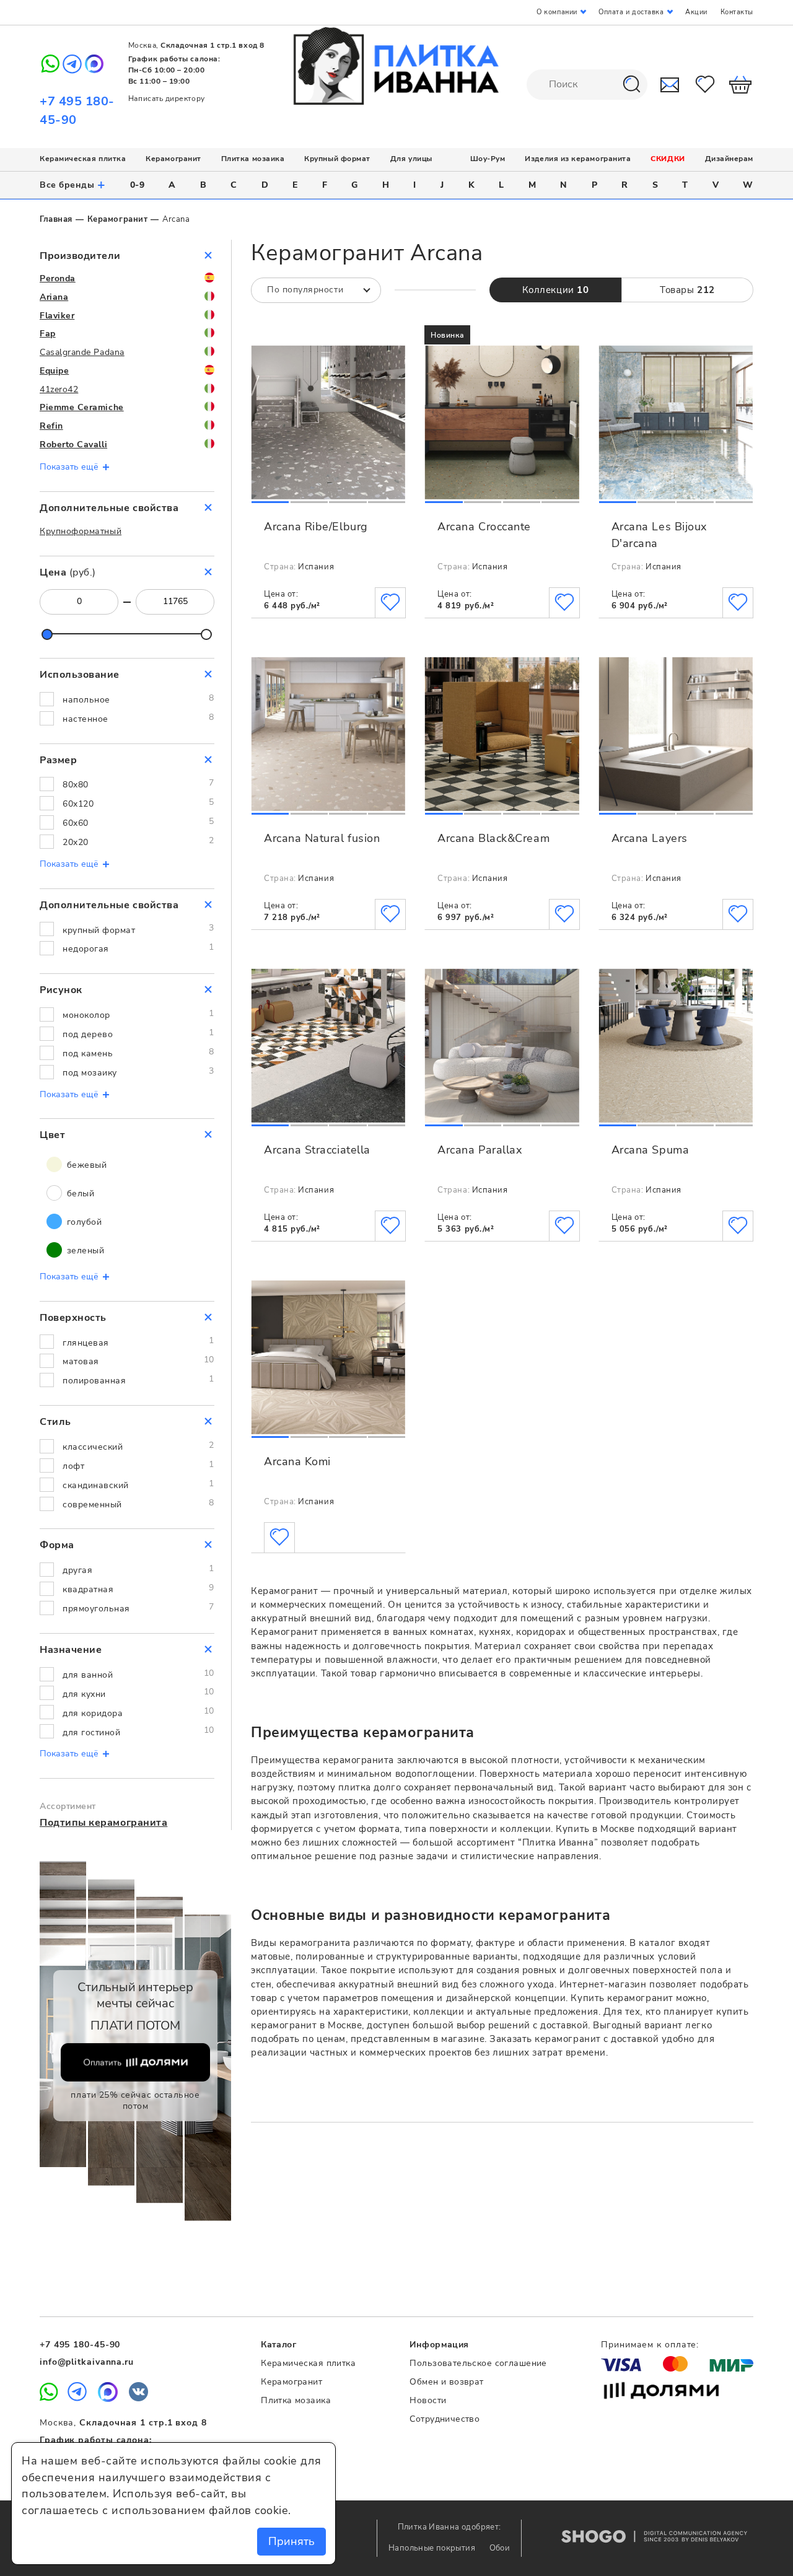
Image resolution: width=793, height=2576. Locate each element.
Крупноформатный (81, 531)
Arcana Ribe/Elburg (316, 527)
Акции (696, 12)
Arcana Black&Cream (493, 838)
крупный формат (99, 930)
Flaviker (57, 316)
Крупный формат (337, 159)
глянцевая (86, 1343)
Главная (56, 219)
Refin (51, 426)
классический (93, 1447)
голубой (83, 1222)
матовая (81, 1361)
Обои (500, 2548)
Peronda (58, 278)
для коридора (93, 1713)
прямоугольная (96, 1609)
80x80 (76, 785)
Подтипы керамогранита (103, 1823)
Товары (687, 290)
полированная (94, 1381)
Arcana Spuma (650, 1150)
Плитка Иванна (397, 66)
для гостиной (91, 1733)
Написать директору (167, 99)
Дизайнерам (729, 159)
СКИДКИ (668, 159)
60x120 (78, 804)
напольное (86, 700)
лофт (73, 1466)
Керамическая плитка (83, 159)
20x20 (76, 842)
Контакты (737, 12)
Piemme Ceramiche (82, 407)
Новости (428, 2400)
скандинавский (96, 1485)
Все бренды (73, 185)
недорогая (86, 949)
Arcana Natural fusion (322, 838)
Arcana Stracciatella (317, 1150)
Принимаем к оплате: (650, 2345)
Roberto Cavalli (73, 445)
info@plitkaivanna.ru (87, 2362)
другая (77, 1570)
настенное (85, 719)
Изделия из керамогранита (578, 159)
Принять (291, 2541)
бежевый (85, 1165)
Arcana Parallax (480, 1150)
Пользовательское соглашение (478, 2363)
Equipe (54, 371)
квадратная (88, 1589)
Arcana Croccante (484, 527)
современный (92, 1505)
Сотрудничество (445, 2419)
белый (79, 1194)
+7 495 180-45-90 (80, 2345)
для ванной (88, 1675)
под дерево (88, 1034)
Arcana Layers (650, 838)
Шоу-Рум (488, 159)
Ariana (54, 297)
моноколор (86, 1015)
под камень (88, 1054)
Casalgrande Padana (82, 352)
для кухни (84, 1694)
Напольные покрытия (433, 2548)
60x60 (76, 823)
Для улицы (411, 159)
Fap (48, 334)
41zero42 (59, 389)
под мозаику (90, 1073)
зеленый (84, 1251)
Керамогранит (173, 159)
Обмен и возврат (446, 2382)
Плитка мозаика (253, 159)
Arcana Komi (297, 1461)
